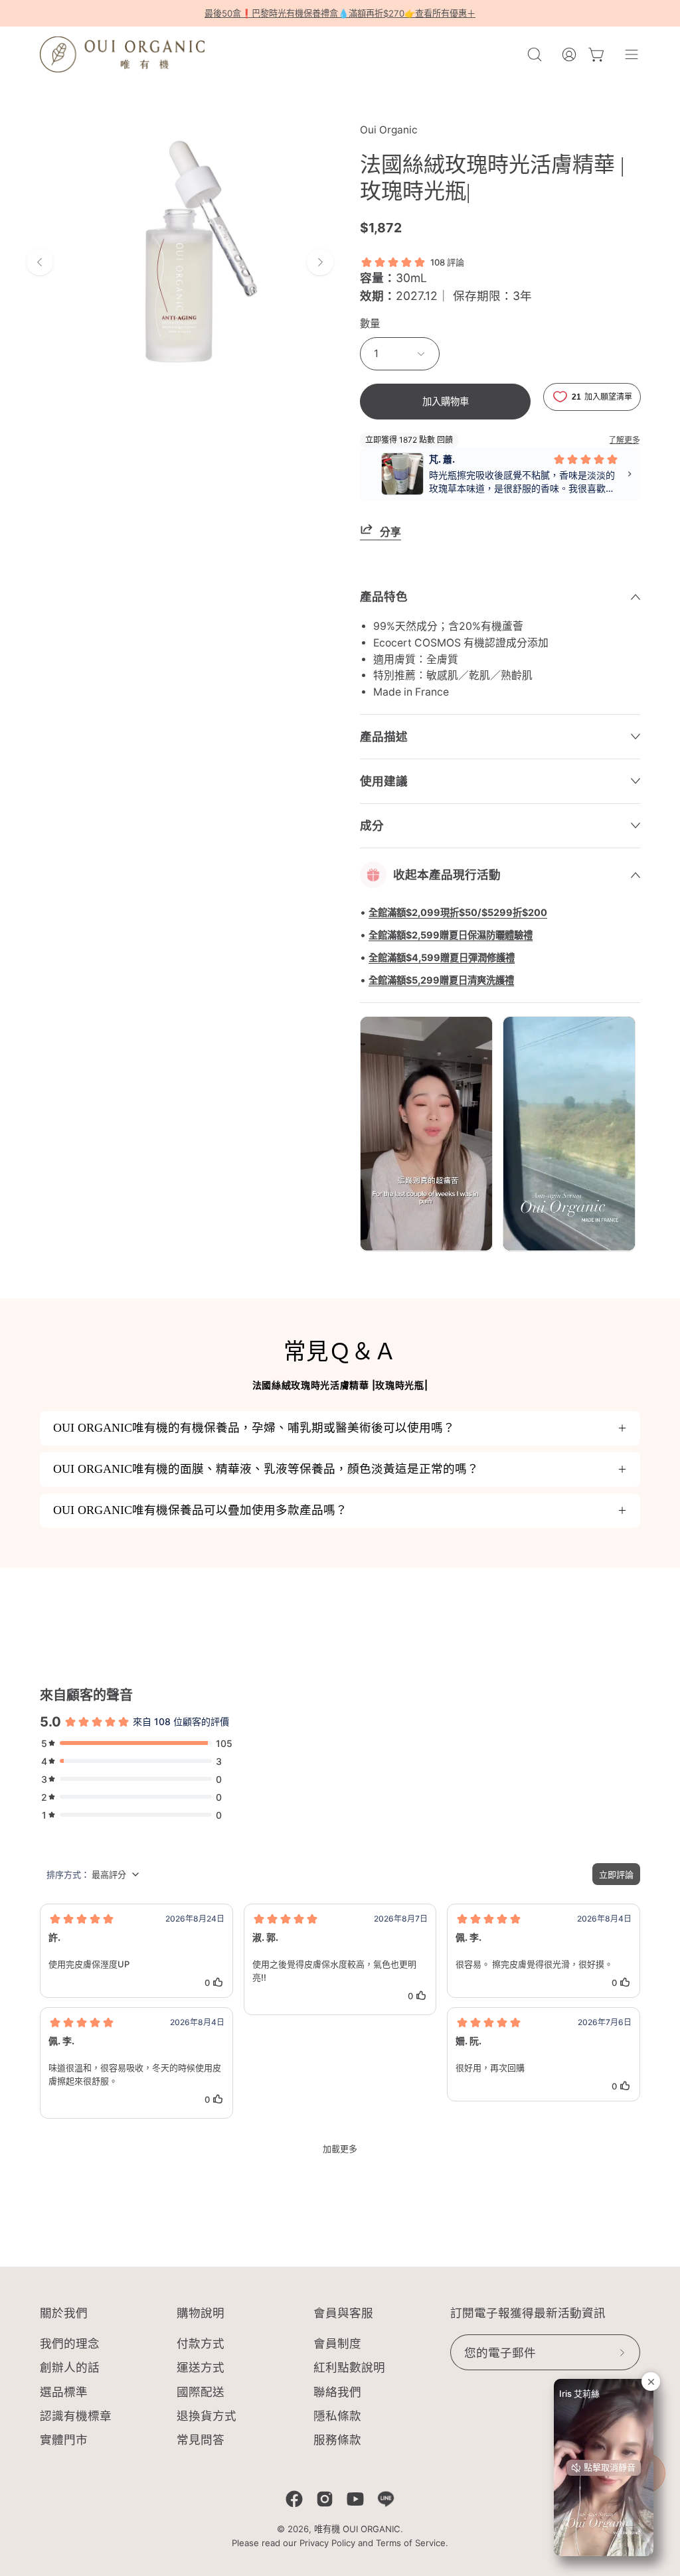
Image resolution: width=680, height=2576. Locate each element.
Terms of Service (411, 2543)
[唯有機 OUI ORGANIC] (123, 54)
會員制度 (337, 2343)
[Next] (320, 262)
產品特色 (384, 596)
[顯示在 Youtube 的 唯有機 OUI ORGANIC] (355, 2499)
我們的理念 (70, 2343)
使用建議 (384, 781)
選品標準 (64, 2392)
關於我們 (64, 2313)
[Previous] (40, 262)
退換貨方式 (207, 2416)
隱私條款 (337, 2416)
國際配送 (201, 2392)
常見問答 (201, 2440)
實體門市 (64, 2440)
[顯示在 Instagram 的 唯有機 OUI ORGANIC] (325, 2499)
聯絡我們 (337, 2392)
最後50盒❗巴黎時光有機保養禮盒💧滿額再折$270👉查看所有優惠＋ (340, 13)
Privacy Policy (327, 2543)
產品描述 (384, 736)
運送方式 (201, 2368)
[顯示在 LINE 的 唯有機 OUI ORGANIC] (386, 2499)
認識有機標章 (76, 2416)
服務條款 (337, 2440)
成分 (372, 825)
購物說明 (201, 2313)
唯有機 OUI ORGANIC (357, 2529)
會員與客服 (343, 2313)
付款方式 (201, 2343)
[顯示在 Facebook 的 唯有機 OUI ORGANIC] (294, 2499)
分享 (390, 532)
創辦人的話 (70, 2368)
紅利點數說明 (349, 2368)
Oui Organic (389, 130)
